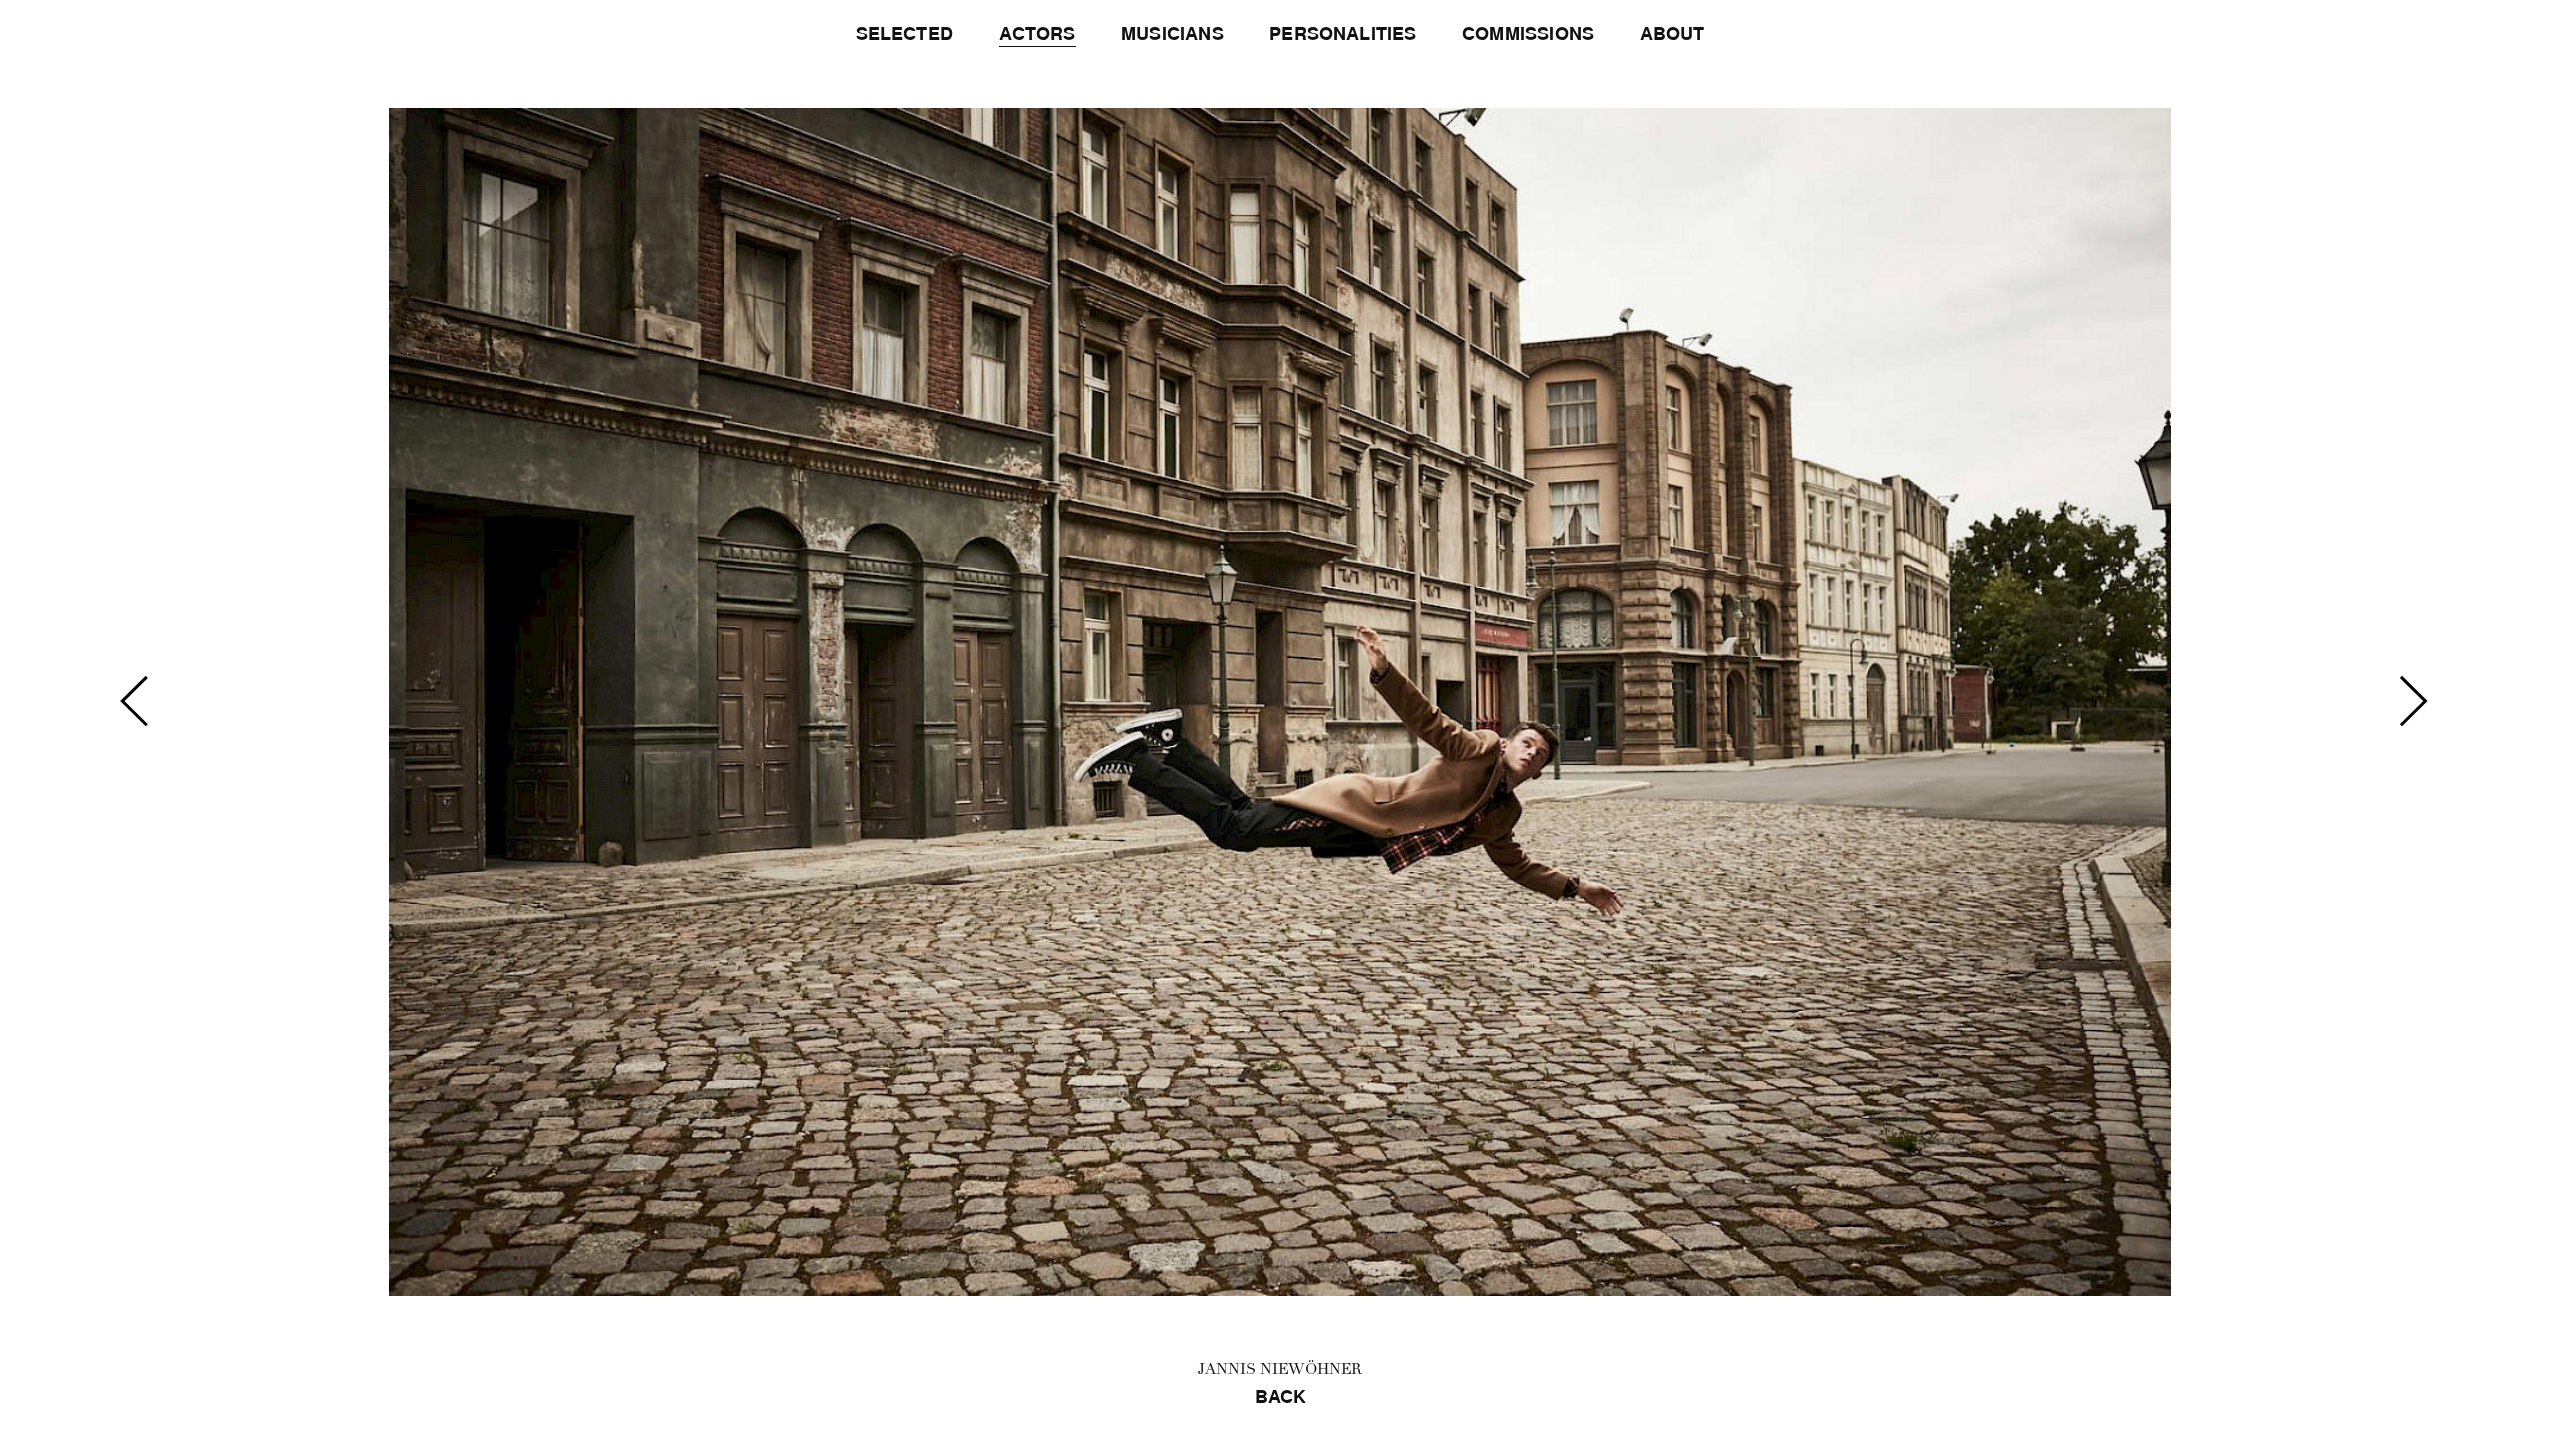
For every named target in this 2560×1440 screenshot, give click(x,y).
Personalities (1342, 34)
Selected (904, 34)
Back (1280, 1397)
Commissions (1528, 34)
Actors (1037, 34)
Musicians (1172, 34)
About (1672, 34)
